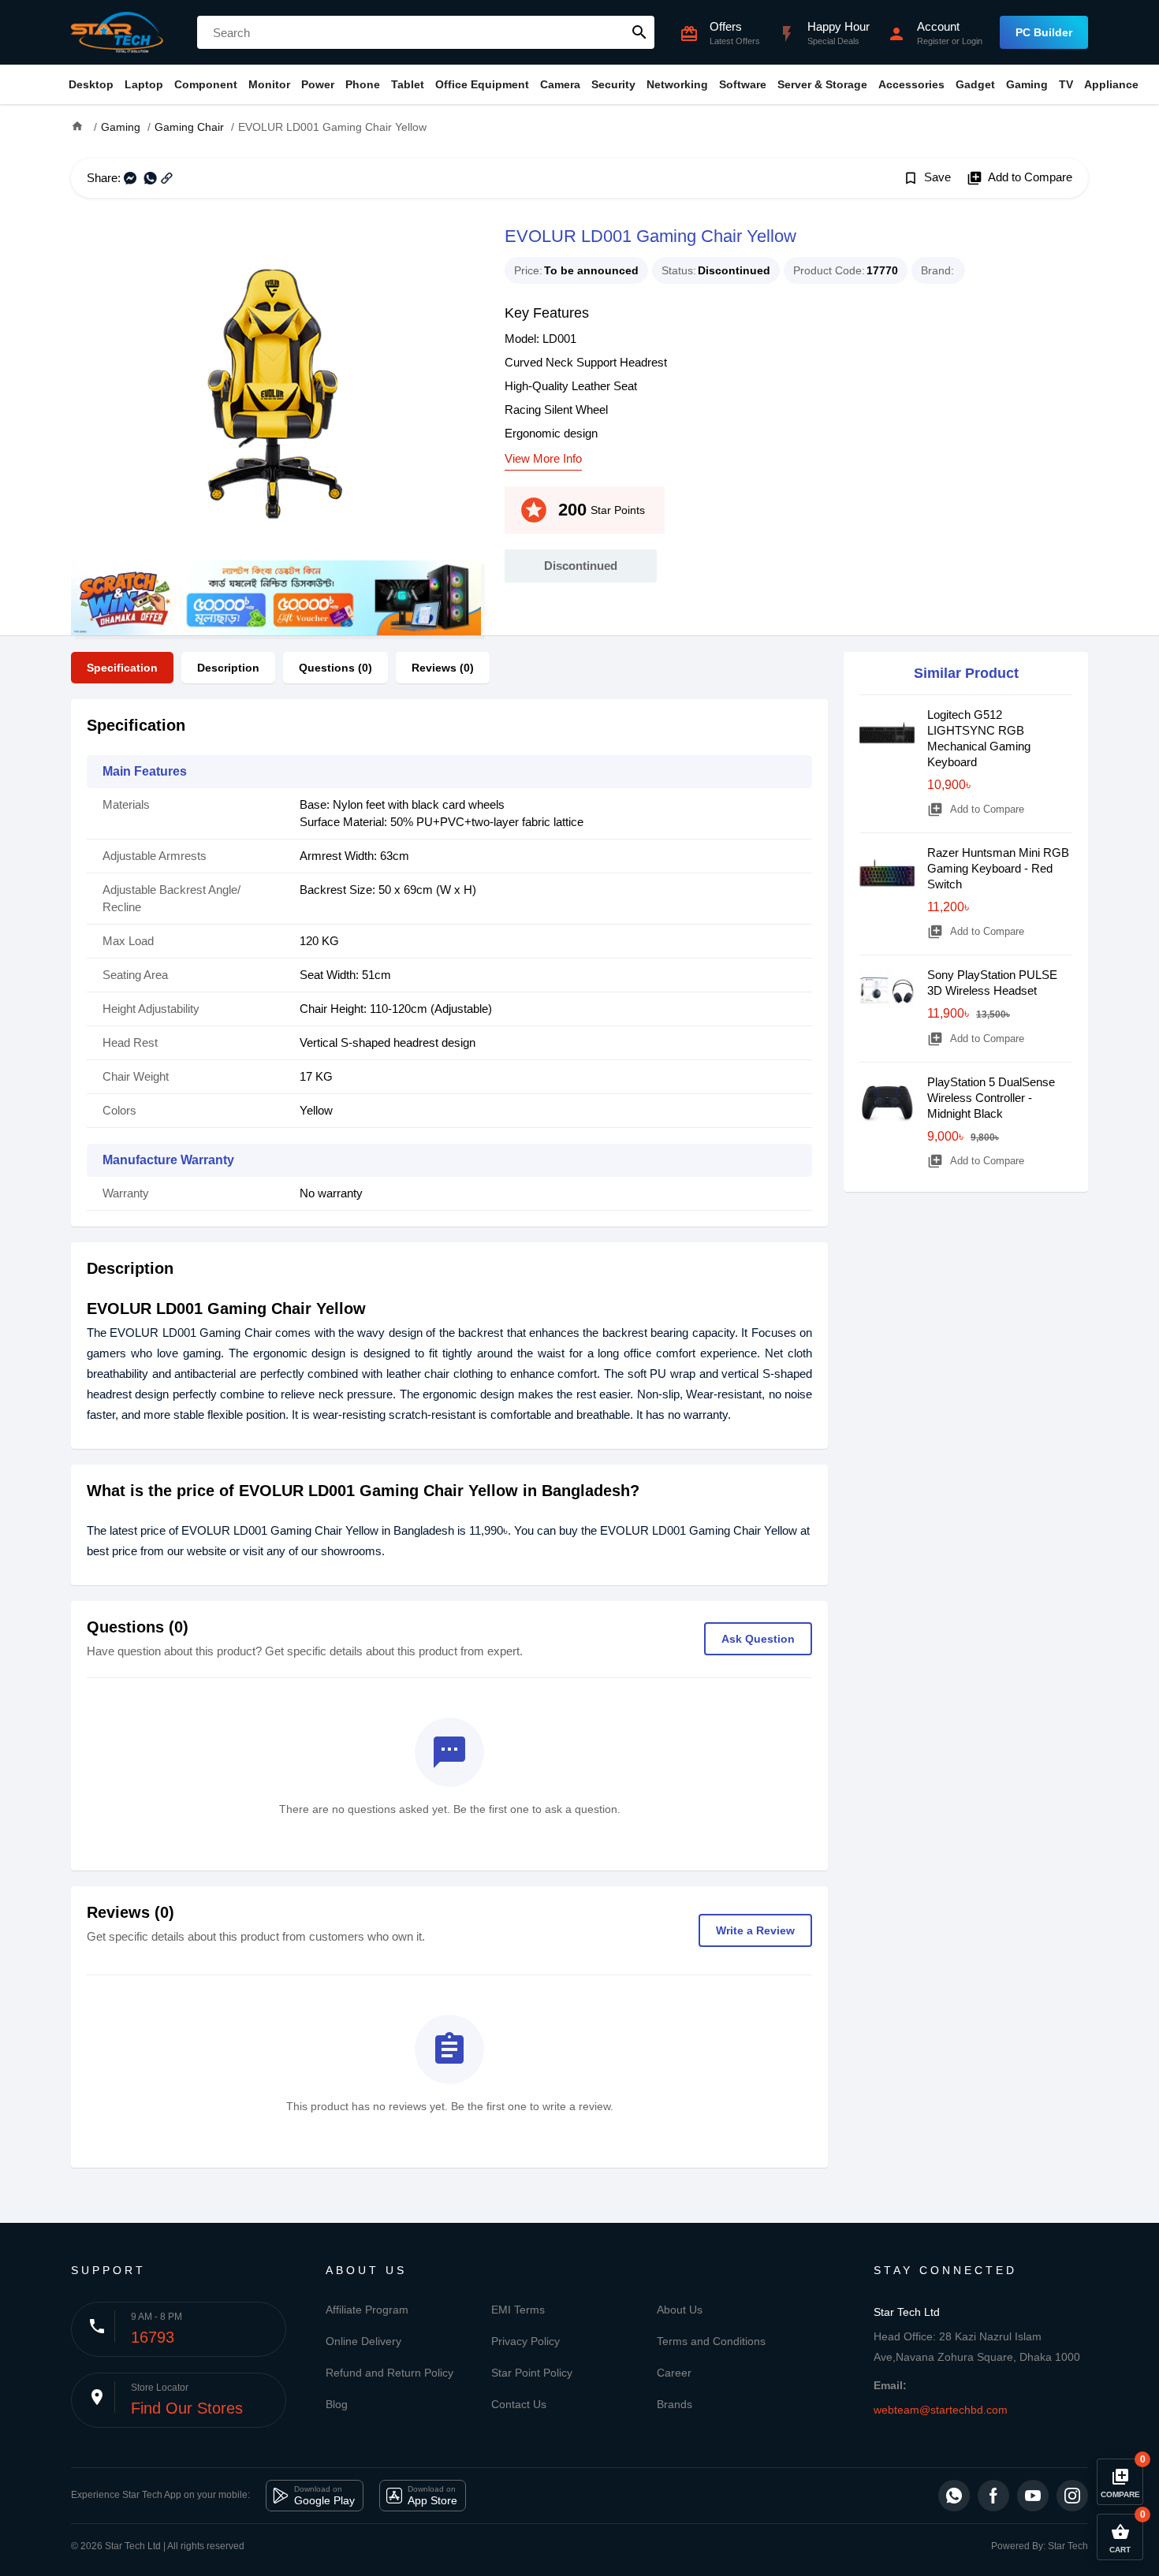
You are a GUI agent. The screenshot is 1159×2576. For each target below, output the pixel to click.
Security (613, 84)
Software (743, 84)
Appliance (1111, 84)
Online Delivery (363, 2341)
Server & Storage (822, 84)
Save (927, 178)
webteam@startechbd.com (941, 2410)
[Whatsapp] (954, 2496)
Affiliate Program (367, 2310)
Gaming (1027, 84)
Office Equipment (482, 84)
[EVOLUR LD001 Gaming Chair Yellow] (276, 391)
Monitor (269, 84)
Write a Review (755, 1930)
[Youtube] (1033, 2496)
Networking (677, 84)
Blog (337, 2404)
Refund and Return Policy (389, 2373)
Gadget (975, 84)
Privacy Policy (525, 2341)
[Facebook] (993, 2496)
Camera (560, 84)
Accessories (911, 84)
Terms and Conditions (711, 2341)
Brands (675, 2404)
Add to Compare (1019, 178)
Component (206, 84)
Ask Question (758, 1639)
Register (933, 41)
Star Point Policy (532, 2373)
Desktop (91, 84)
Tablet (408, 84)
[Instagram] (1072, 2496)
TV (1066, 84)
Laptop (144, 84)
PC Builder (1044, 32)
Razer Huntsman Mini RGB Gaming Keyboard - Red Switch (998, 868)
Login (972, 41)
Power (318, 84)
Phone (363, 84)
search (639, 32)
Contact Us (519, 2404)
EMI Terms (518, 2310)
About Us (680, 2310)
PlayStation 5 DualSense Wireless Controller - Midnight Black (991, 1098)
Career (674, 2373)
